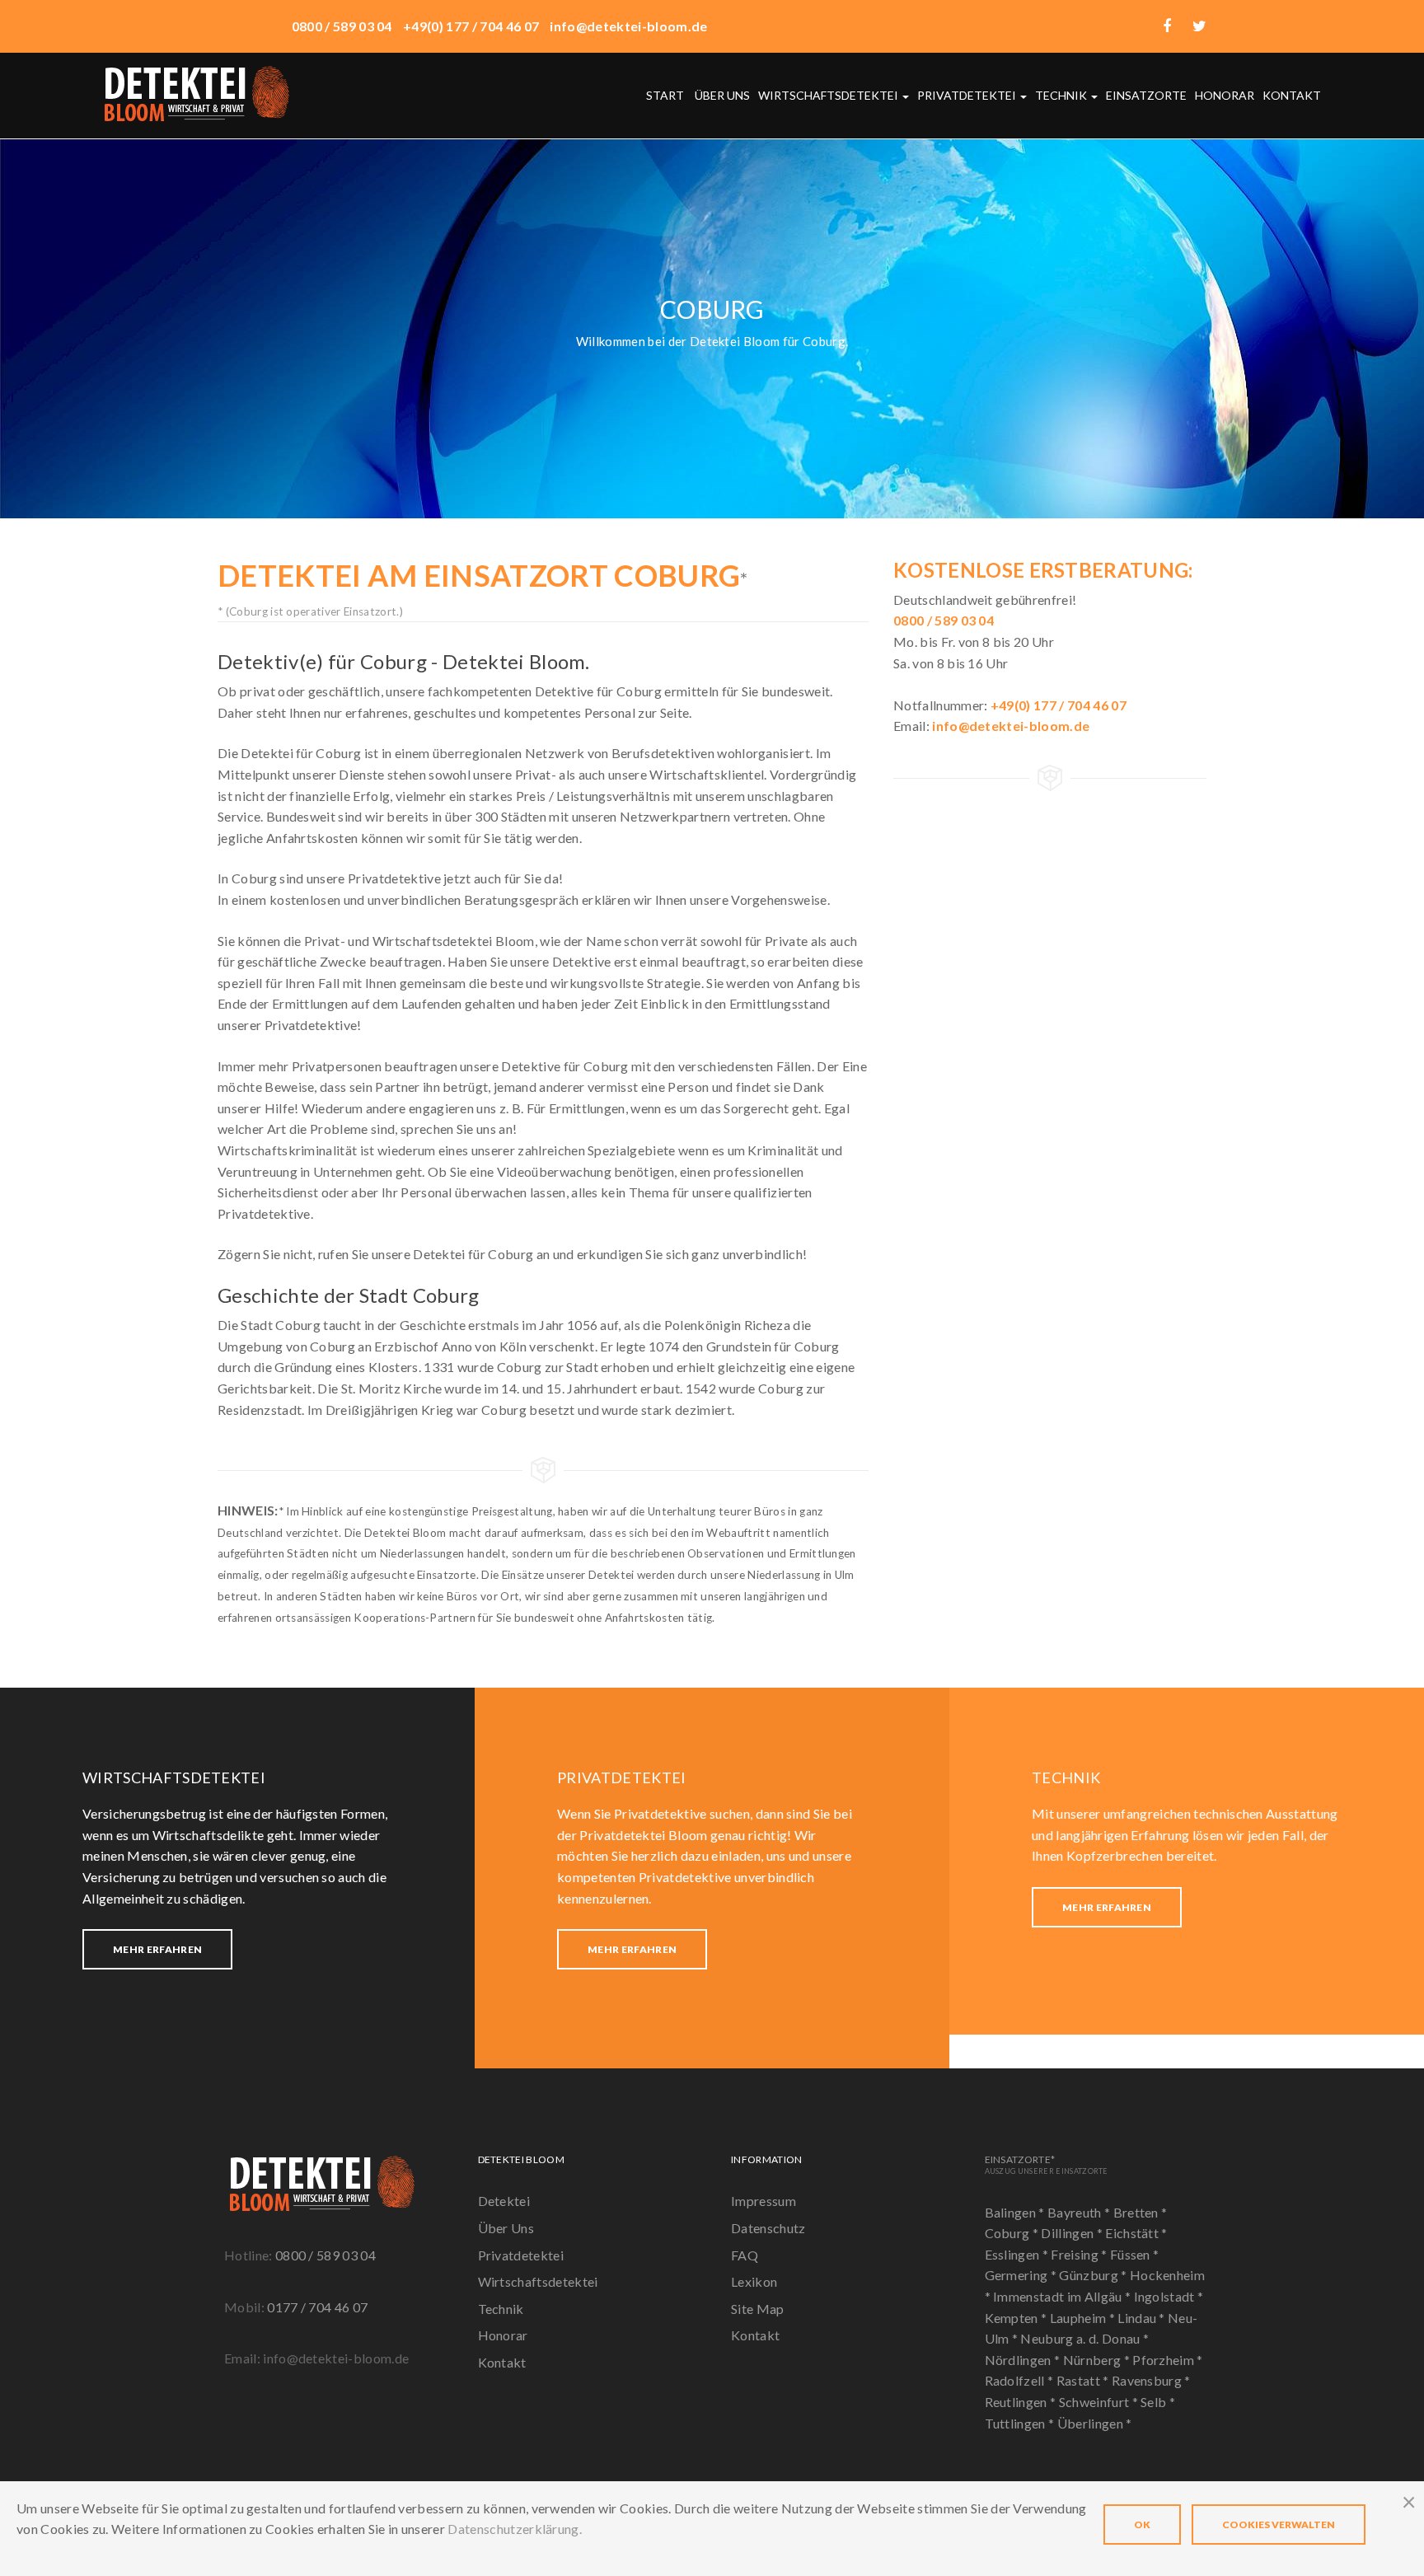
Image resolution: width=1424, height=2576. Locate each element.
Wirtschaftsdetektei (829, 95)
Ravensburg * (1151, 2380)
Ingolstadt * (1169, 2296)
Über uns (722, 95)
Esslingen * (1018, 2254)
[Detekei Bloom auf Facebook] (1167, 26)
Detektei (504, 2201)
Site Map (758, 2309)
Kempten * (1017, 2318)
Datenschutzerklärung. (515, 2529)
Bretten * (1141, 2212)
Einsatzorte (1146, 95)
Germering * (1022, 2275)
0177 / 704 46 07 (317, 2307)
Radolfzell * (1021, 2380)
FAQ (745, 2255)
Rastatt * (1084, 2380)
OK (1142, 2524)
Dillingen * (1073, 2233)
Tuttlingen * (1021, 2423)
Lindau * (1143, 2318)
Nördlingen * (1024, 2360)
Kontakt (1292, 95)
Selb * (1158, 2402)
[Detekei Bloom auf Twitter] (1199, 26)
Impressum (764, 2201)
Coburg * (1013, 2233)
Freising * (1080, 2254)
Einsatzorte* (1047, 2164)
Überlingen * (1095, 2423)
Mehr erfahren (157, 1949)
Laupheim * (1084, 2318)
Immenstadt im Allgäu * (1063, 2296)
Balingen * (1016, 2212)
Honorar (1225, 95)
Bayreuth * (1080, 2212)
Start (665, 95)
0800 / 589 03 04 (326, 2255)
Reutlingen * (1022, 2402)
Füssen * (1135, 2254)
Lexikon (754, 2281)
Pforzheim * (1168, 2360)
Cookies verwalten (1279, 2524)
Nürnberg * (1098, 2360)
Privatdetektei (968, 95)
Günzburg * (1094, 2275)
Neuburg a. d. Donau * (1084, 2338)
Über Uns (506, 2228)
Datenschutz (768, 2228)
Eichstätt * (1136, 2233)
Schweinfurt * (1100, 2402)
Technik (1062, 95)
